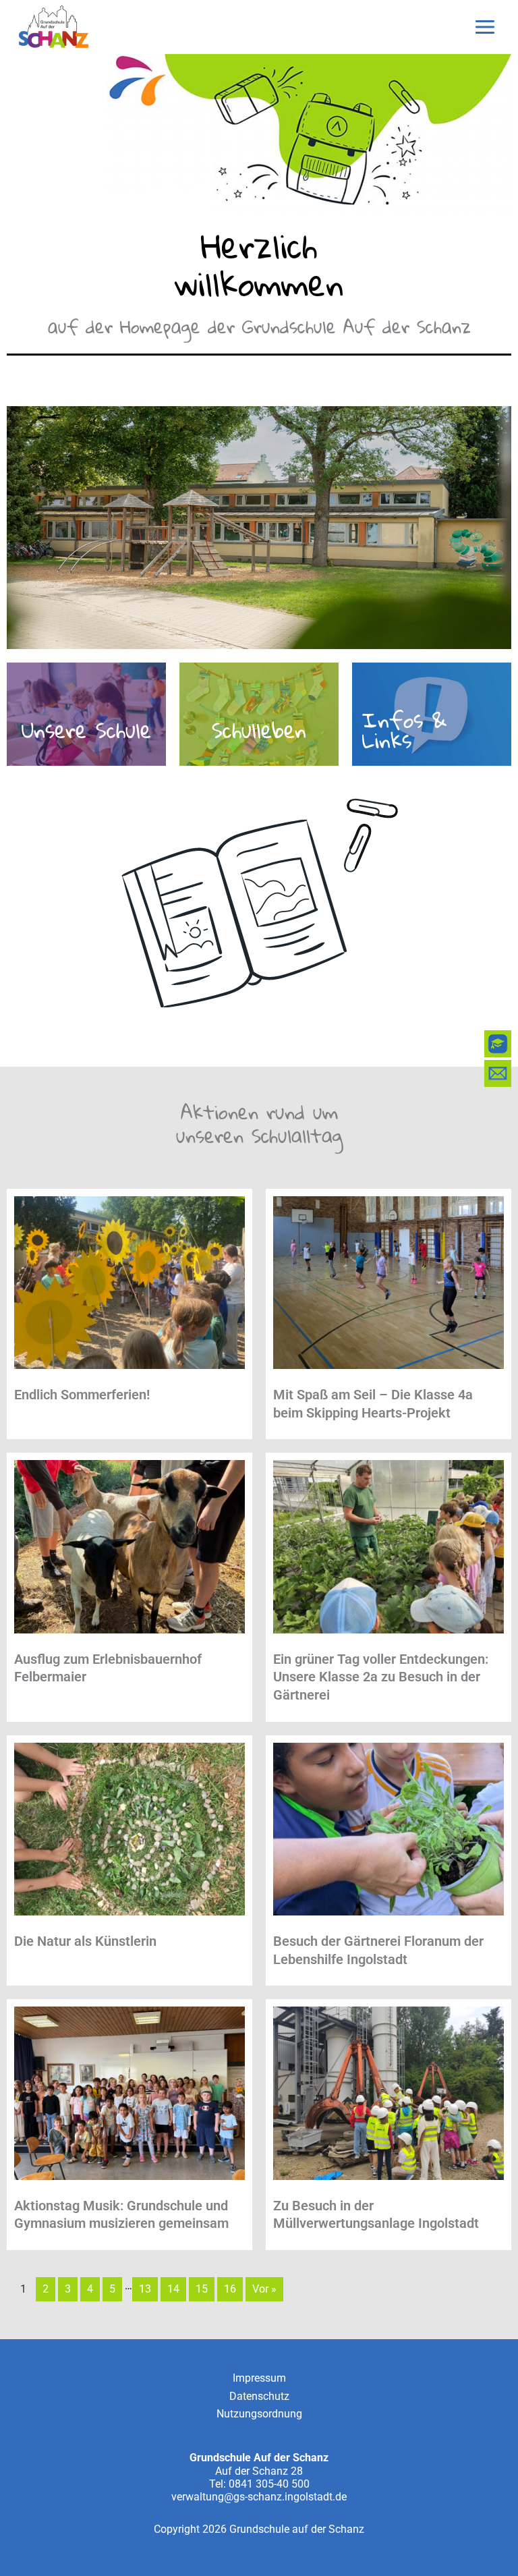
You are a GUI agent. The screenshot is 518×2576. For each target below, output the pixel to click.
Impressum (259, 2378)
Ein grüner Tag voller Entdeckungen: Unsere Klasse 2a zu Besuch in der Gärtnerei (381, 1677)
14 (173, 2289)
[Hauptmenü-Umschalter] (485, 27)
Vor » (264, 2289)
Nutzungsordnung (259, 2414)
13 (145, 2289)
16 (230, 2289)
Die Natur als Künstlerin (85, 1941)
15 (202, 2289)
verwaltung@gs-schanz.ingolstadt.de (259, 2497)
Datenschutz (259, 2396)
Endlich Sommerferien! (82, 1395)
